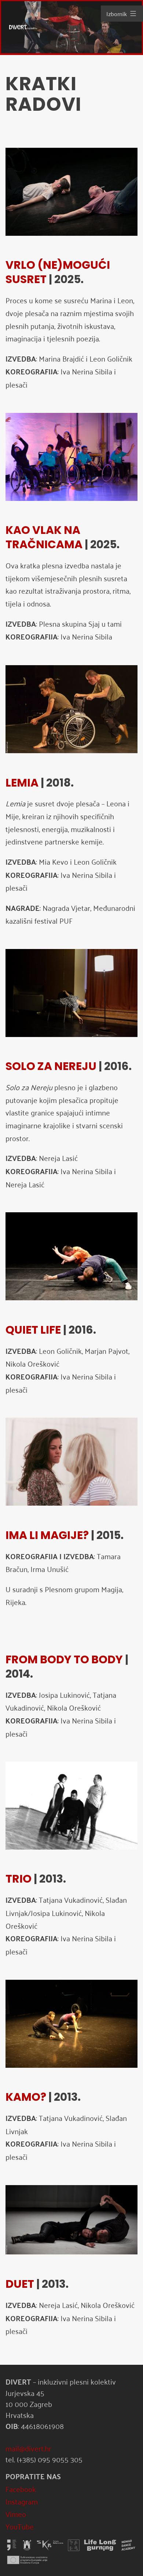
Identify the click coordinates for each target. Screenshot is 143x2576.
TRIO (19, 1879)
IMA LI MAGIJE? (47, 1535)
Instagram (22, 2501)
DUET (20, 2284)
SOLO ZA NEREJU (51, 1066)
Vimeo (16, 2514)
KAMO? (26, 2097)
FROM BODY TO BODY (64, 1659)
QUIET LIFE (33, 1330)
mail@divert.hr (28, 2448)
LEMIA (22, 783)
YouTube (20, 2526)
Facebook (21, 2489)
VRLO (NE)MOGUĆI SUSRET (58, 272)
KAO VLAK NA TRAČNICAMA (44, 537)
